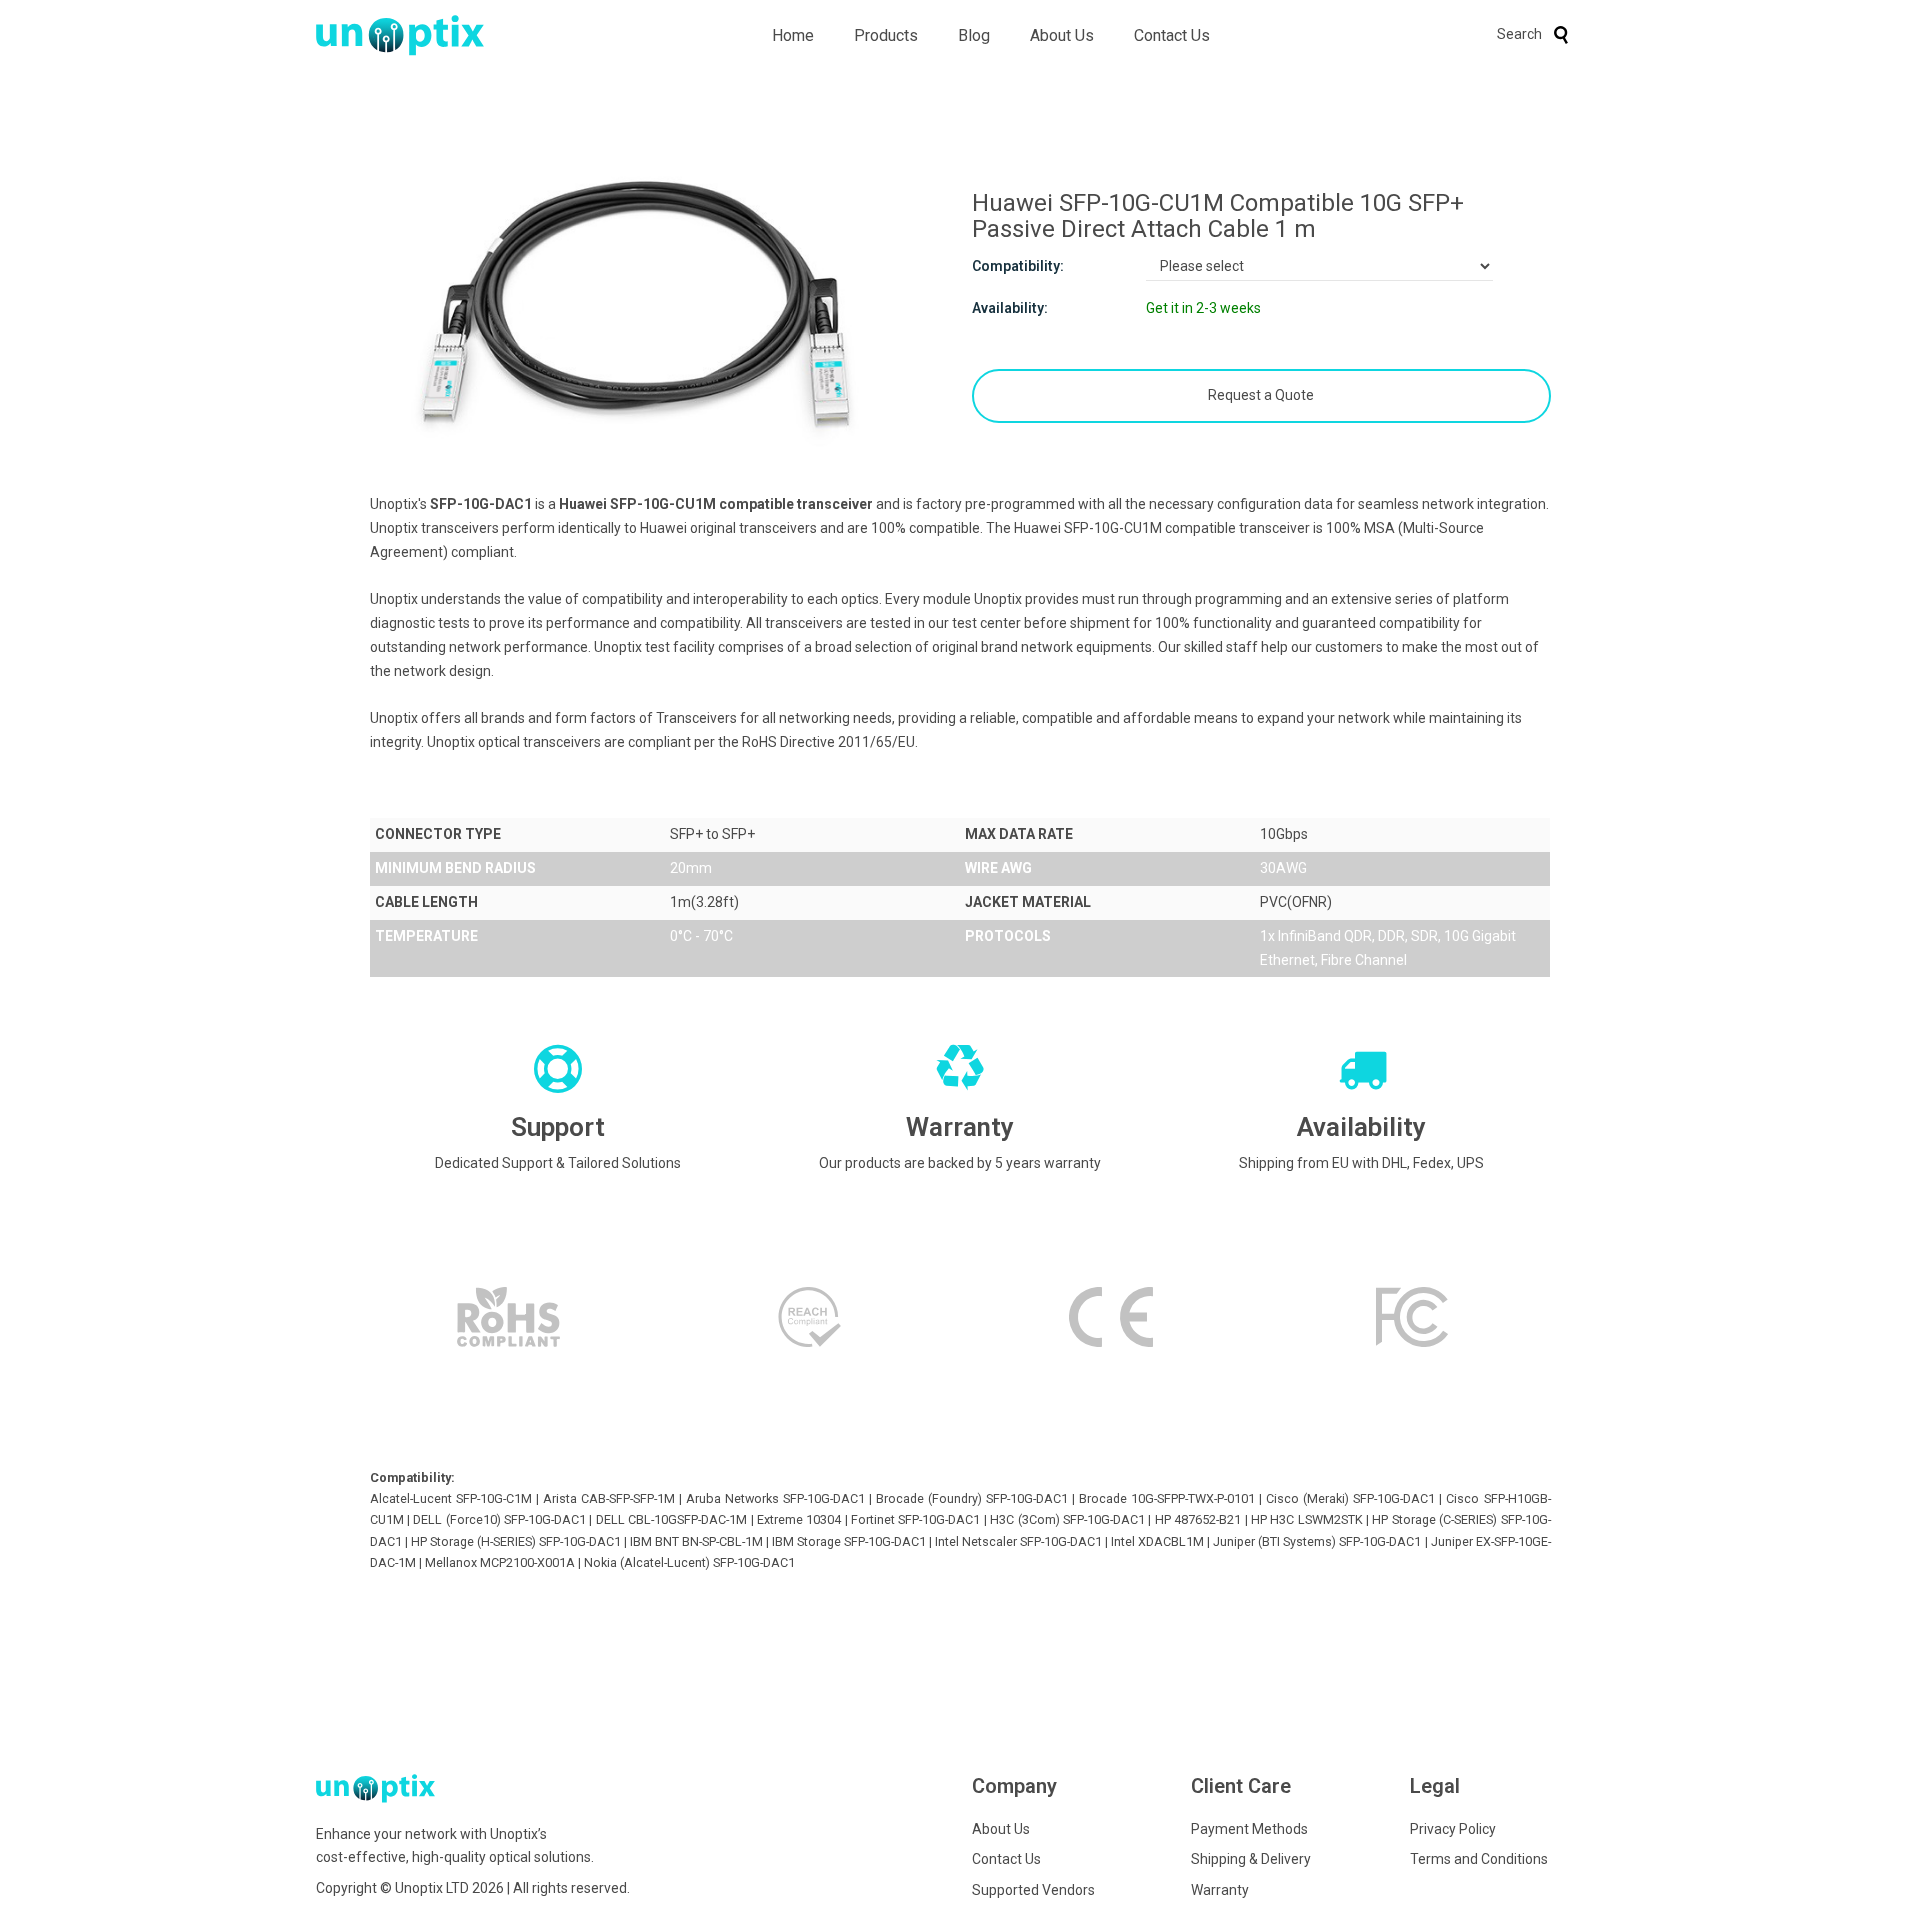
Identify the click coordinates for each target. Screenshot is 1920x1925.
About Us (1062, 35)
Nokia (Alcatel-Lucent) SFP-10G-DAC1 (689, 1562)
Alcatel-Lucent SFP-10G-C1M (451, 1498)
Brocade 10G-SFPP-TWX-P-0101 (1167, 1498)
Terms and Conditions (1479, 1859)
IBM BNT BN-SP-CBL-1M (696, 1541)
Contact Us (1172, 35)
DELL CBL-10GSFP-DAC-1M (671, 1519)
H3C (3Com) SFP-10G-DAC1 (1067, 1519)
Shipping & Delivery (1251, 1859)
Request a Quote (1261, 395)
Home (793, 35)
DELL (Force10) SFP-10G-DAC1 (499, 1519)
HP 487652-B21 (1198, 1519)
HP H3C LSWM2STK (1307, 1519)
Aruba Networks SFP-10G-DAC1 (775, 1498)
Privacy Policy (1453, 1829)
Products (886, 35)
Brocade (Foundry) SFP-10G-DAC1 (972, 1498)
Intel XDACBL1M (1157, 1541)
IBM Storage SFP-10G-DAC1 (849, 1541)
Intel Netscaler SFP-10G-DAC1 (1018, 1541)
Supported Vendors (1033, 1890)
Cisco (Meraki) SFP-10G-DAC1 (1350, 1498)
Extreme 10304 (799, 1519)
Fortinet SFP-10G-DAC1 (915, 1519)
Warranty (1220, 1890)
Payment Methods (1249, 1829)
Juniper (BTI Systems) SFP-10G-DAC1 (1317, 1541)
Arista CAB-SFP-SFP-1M (609, 1498)
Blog (974, 35)
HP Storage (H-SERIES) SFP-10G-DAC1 (516, 1541)
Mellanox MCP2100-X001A (500, 1562)
